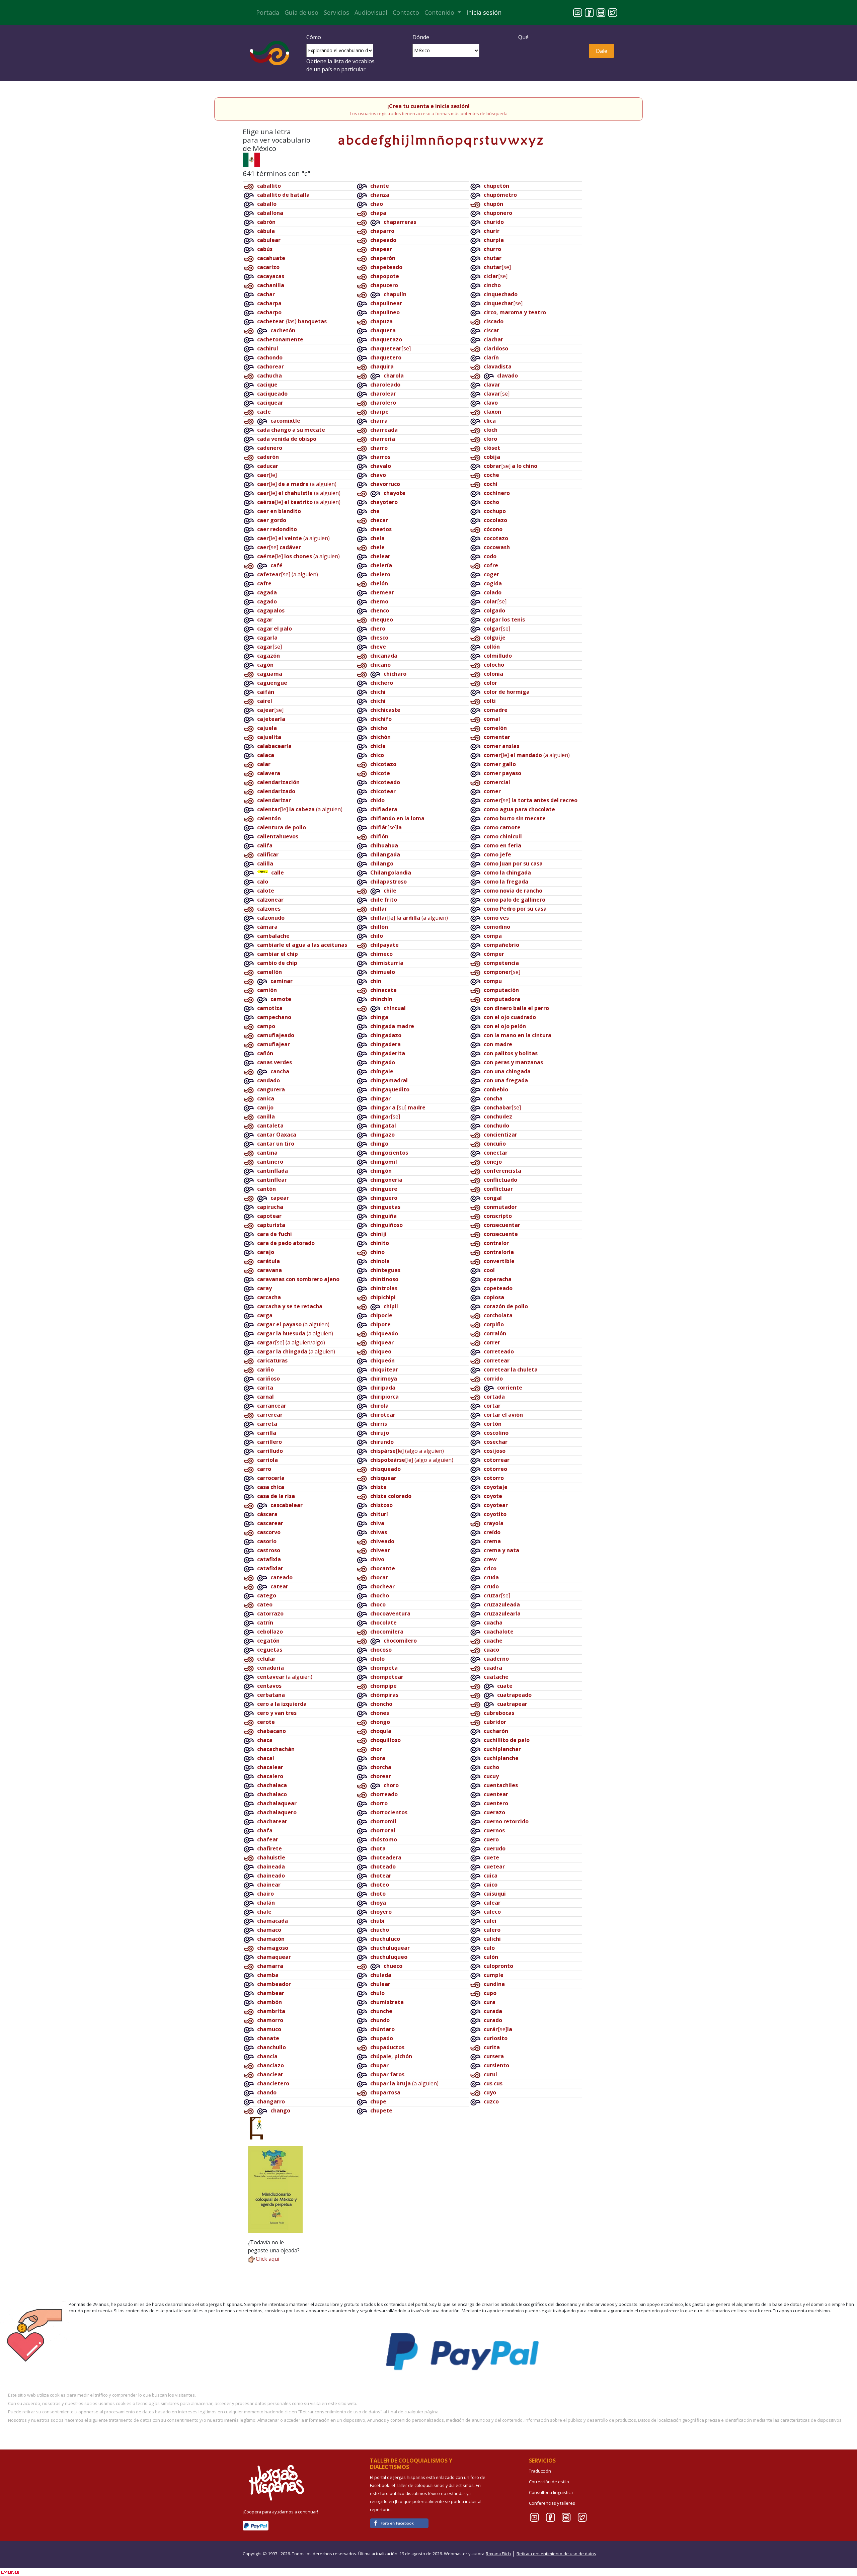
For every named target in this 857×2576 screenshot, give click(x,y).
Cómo (314, 37)
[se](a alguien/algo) (291, 1342)
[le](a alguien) (297, 484)
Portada (268, 12)
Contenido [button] (440, 12)
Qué (523, 37)
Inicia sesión (484, 12)
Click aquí (267, 2259)
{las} (292, 321)
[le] (267, 475)
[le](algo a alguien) (407, 1451)
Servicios (336, 12)
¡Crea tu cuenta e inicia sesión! (428, 106)
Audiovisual (371, 12)
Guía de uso (301, 12)
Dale (602, 51)
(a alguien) (293, 1324)
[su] (398, 1107)
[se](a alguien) (288, 574)
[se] (279, 547)
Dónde (421, 37)
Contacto (406, 12)
